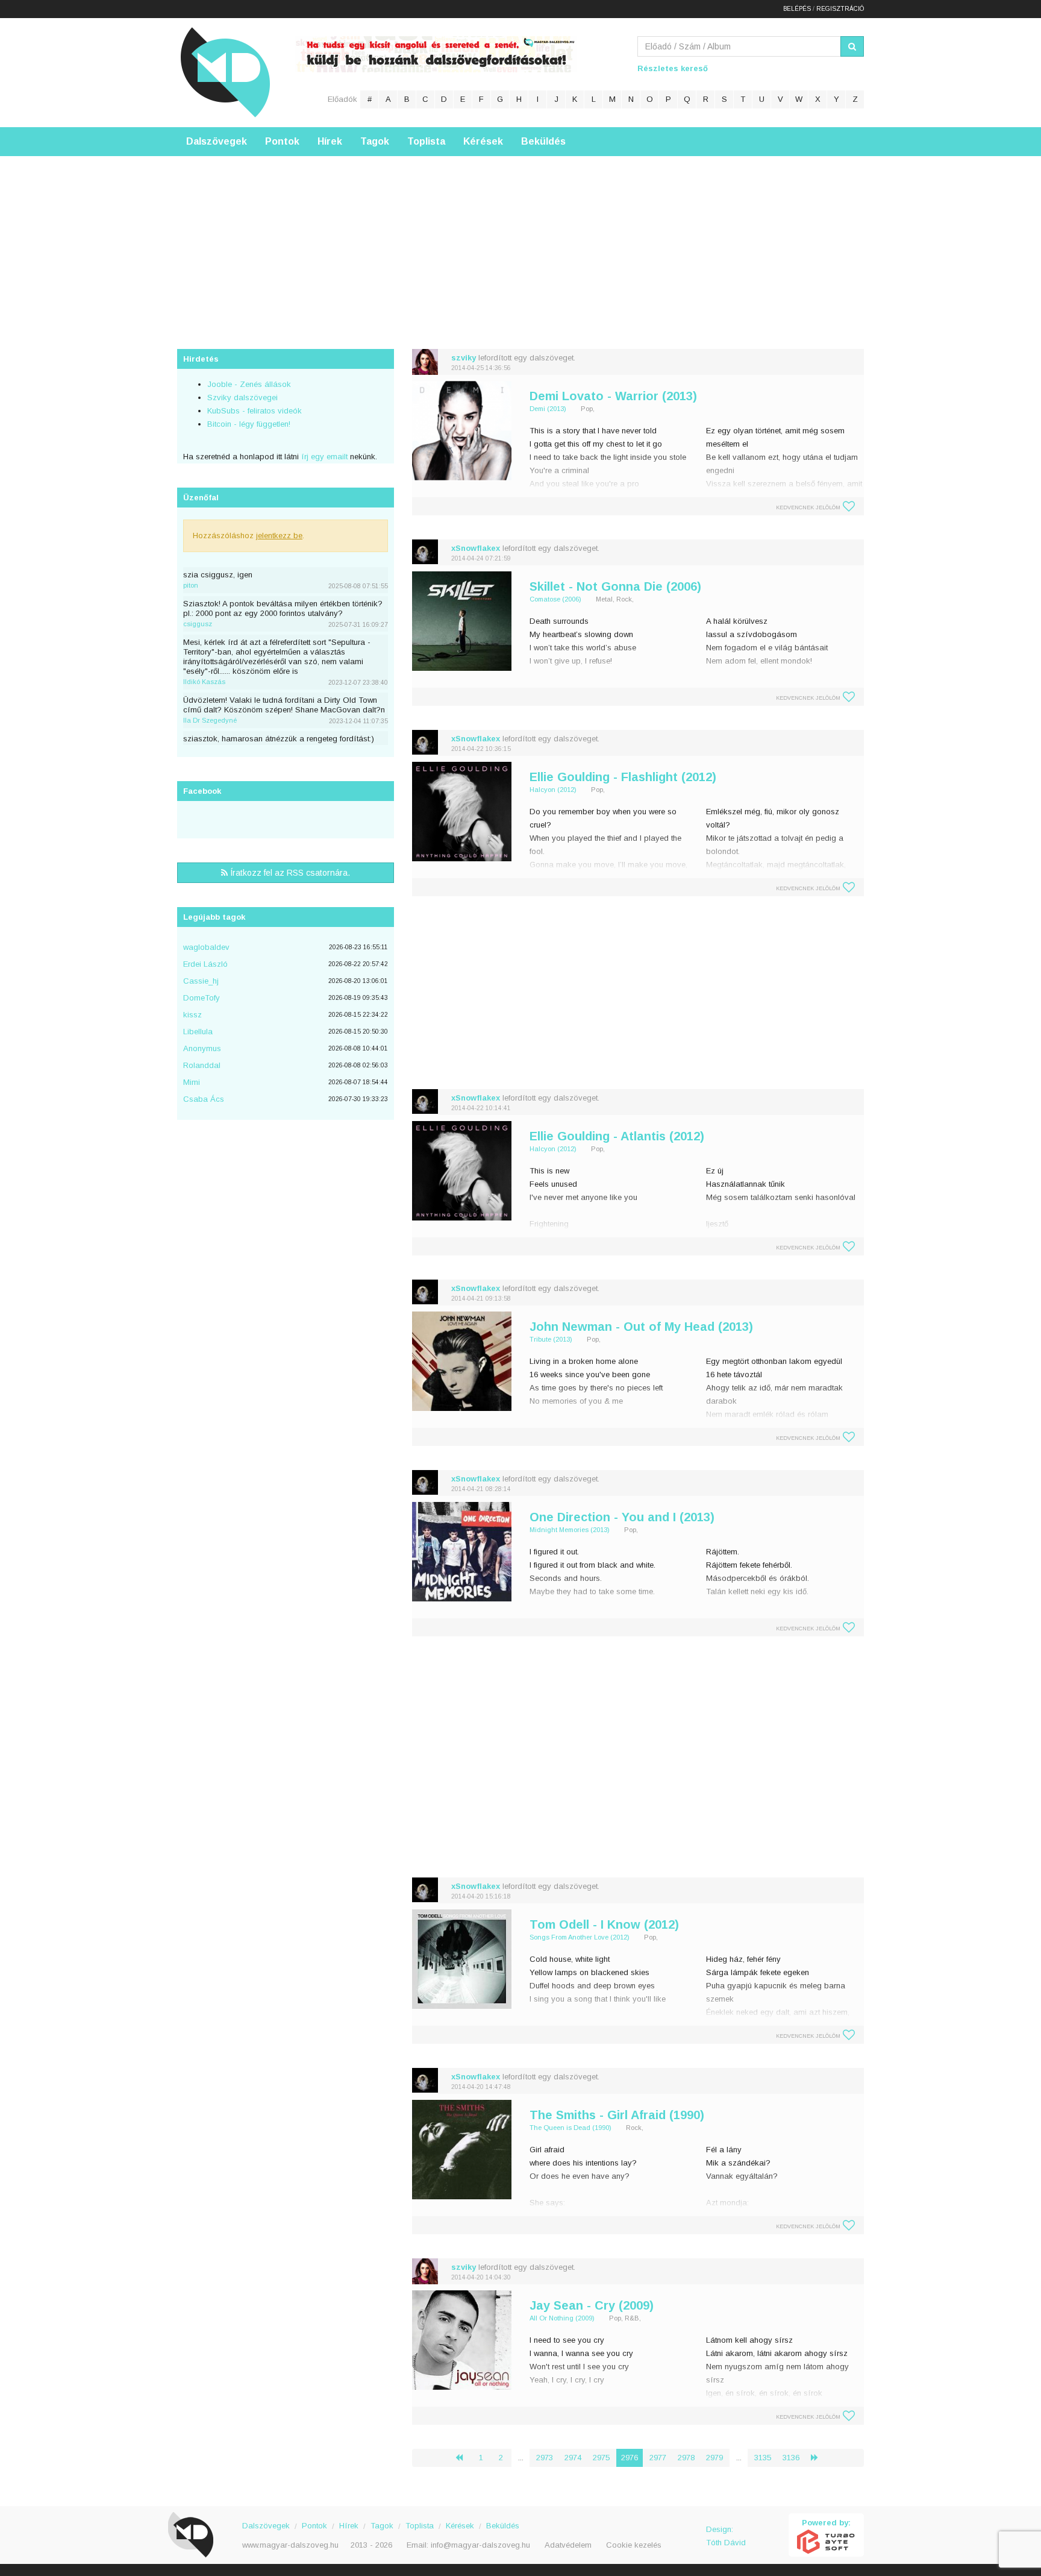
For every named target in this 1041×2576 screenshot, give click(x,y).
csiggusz (198, 624)
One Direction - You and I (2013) (622, 1517)
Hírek (330, 141)
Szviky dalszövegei (242, 397)
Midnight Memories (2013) (570, 1530)
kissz (192, 1015)
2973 (545, 2458)
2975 (601, 2458)
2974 (573, 2458)
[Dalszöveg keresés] (852, 46)
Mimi (192, 1082)
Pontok (282, 141)
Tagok (375, 141)
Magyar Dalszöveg (225, 72)
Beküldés (543, 141)
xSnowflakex (476, 548)
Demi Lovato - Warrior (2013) (613, 396)
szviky (464, 358)
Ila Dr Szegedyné (210, 720)
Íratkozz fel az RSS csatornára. (289, 873)
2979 (714, 2458)
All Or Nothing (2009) (562, 2318)
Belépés (797, 9)
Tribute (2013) (551, 1339)
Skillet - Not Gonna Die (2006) (615, 586)
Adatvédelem (568, 2545)
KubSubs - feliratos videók (255, 411)
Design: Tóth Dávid (726, 2536)
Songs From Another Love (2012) (580, 1937)
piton (191, 585)
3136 (791, 2458)
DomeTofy (202, 998)
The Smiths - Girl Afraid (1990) (617, 2115)
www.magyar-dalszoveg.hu (290, 2545)
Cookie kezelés (634, 2545)
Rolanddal (202, 1065)
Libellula (198, 1032)
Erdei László (205, 964)
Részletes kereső (673, 68)
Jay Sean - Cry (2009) (592, 2305)
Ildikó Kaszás (204, 682)
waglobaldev (206, 947)
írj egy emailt (323, 457)
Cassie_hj (201, 981)
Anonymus (202, 1048)
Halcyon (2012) (553, 790)
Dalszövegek (217, 141)
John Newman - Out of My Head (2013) (641, 1327)
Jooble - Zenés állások (249, 384)
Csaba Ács (204, 1099)
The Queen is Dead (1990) (571, 2128)
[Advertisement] (520, 240)
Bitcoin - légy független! (249, 424)
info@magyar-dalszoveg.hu (480, 2545)
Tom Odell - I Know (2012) (604, 1924)
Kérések (483, 141)
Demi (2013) (548, 409)
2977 (658, 2458)
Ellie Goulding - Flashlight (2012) (623, 777)
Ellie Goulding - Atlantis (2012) (617, 1136)
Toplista (426, 141)
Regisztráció (840, 9)
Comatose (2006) (555, 599)
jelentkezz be (279, 536)
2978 (686, 2458)
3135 (763, 2458)
